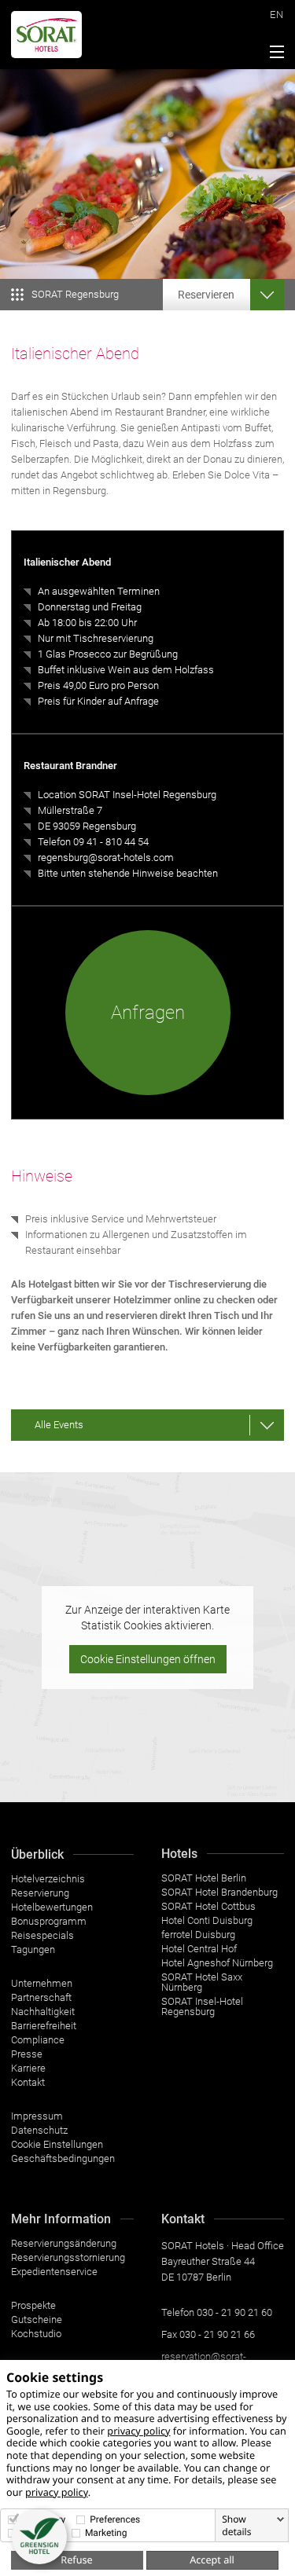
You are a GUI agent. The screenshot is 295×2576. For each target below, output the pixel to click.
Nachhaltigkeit (43, 2012)
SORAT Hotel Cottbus (208, 1906)
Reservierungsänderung (64, 2243)
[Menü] (273, 54)
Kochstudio (36, 2334)
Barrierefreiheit (44, 2026)
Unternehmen (42, 1983)
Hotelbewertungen (52, 1907)
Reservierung (40, 1893)
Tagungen (33, 1949)
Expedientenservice (54, 2272)
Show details (236, 2526)
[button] (39, 2537)
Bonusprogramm (49, 1921)
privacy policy (138, 2431)
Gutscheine (37, 2319)
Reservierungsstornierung (68, 2257)
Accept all (212, 2560)
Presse (27, 2054)
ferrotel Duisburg (198, 1935)
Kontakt (28, 2082)
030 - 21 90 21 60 (234, 2312)
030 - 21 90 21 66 (217, 2334)
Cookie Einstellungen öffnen (148, 1659)
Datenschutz (39, 2130)
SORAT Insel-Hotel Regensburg (202, 2006)
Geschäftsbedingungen (63, 2158)
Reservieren (206, 295)
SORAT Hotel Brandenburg (219, 1892)
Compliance (38, 2040)
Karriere (28, 2068)
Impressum (37, 2116)
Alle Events (59, 1425)
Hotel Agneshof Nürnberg (217, 1963)
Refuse (76, 2560)
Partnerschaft (41, 1997)
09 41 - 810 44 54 (111, 842)
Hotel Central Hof (199, 1949)
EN (277, 15)
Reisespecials (42, 1935)
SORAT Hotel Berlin (204, 1878)
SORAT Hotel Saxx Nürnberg (202, 1982)
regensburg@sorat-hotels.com (106, 857)
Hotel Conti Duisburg (207, 1920)
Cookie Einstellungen (57, 2144)
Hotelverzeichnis (48, 1879)
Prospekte (33, 2305)
